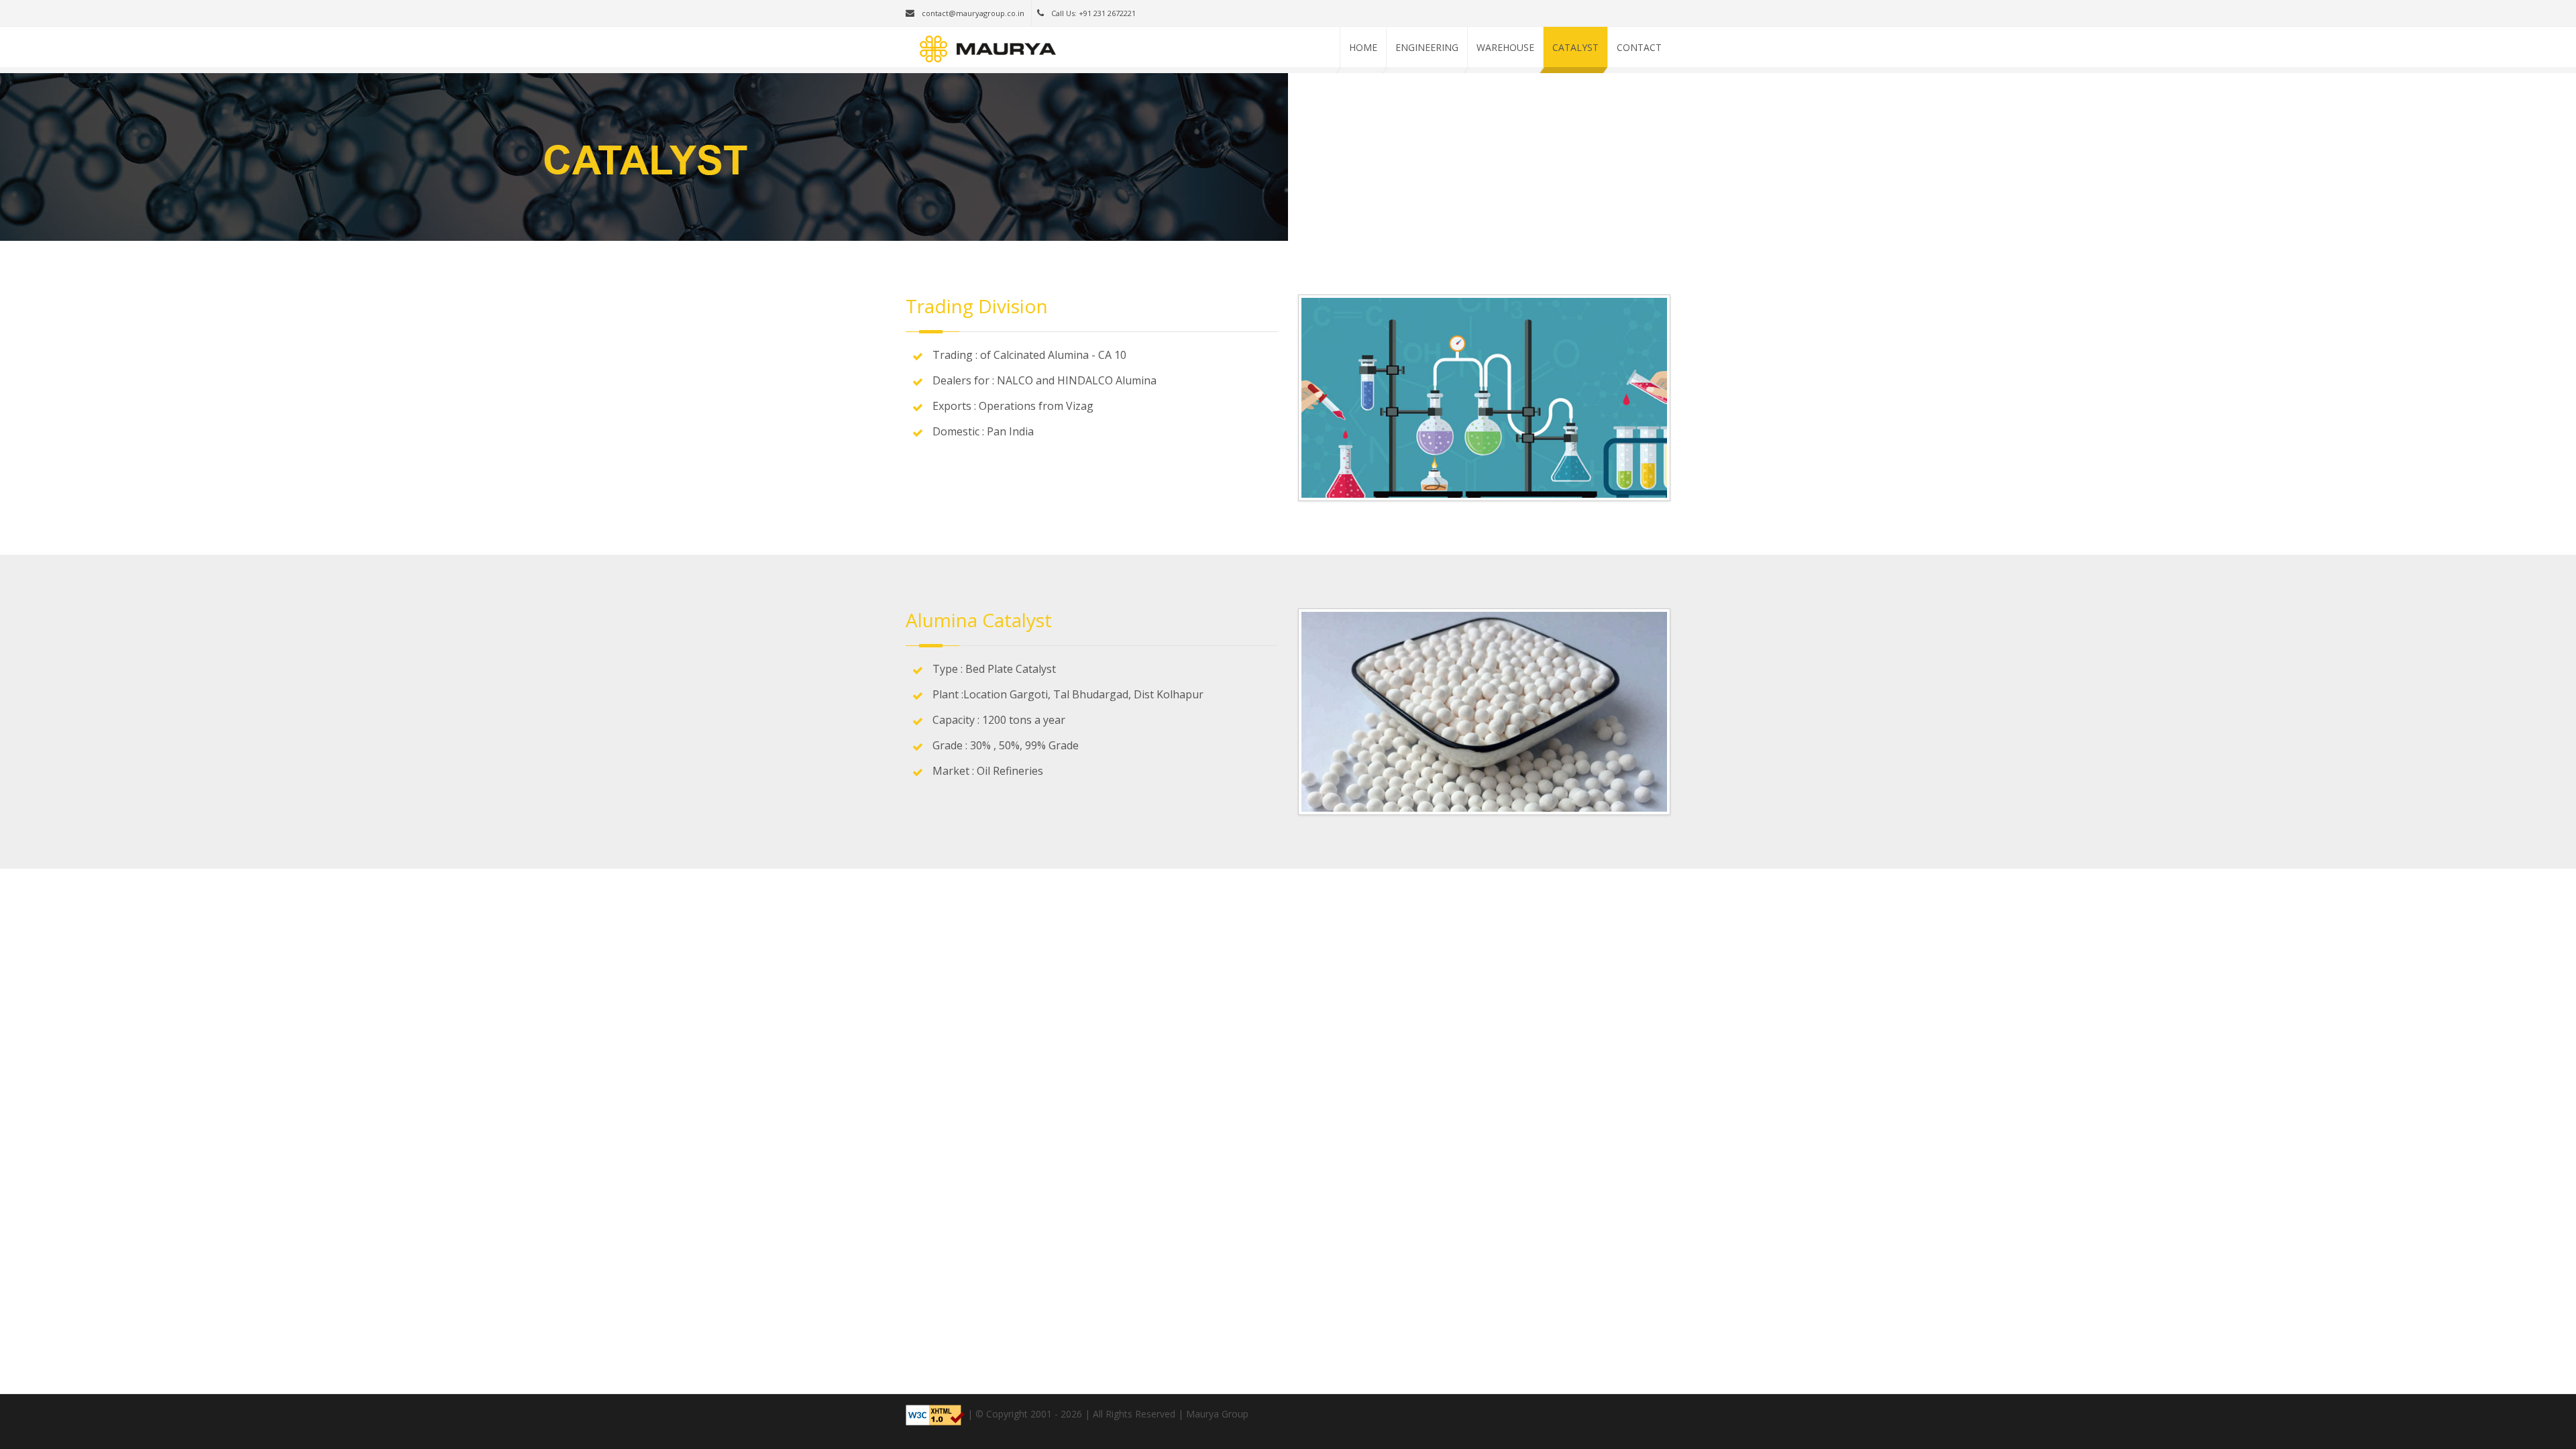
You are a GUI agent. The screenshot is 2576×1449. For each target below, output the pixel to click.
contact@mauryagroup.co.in (972, 13)
